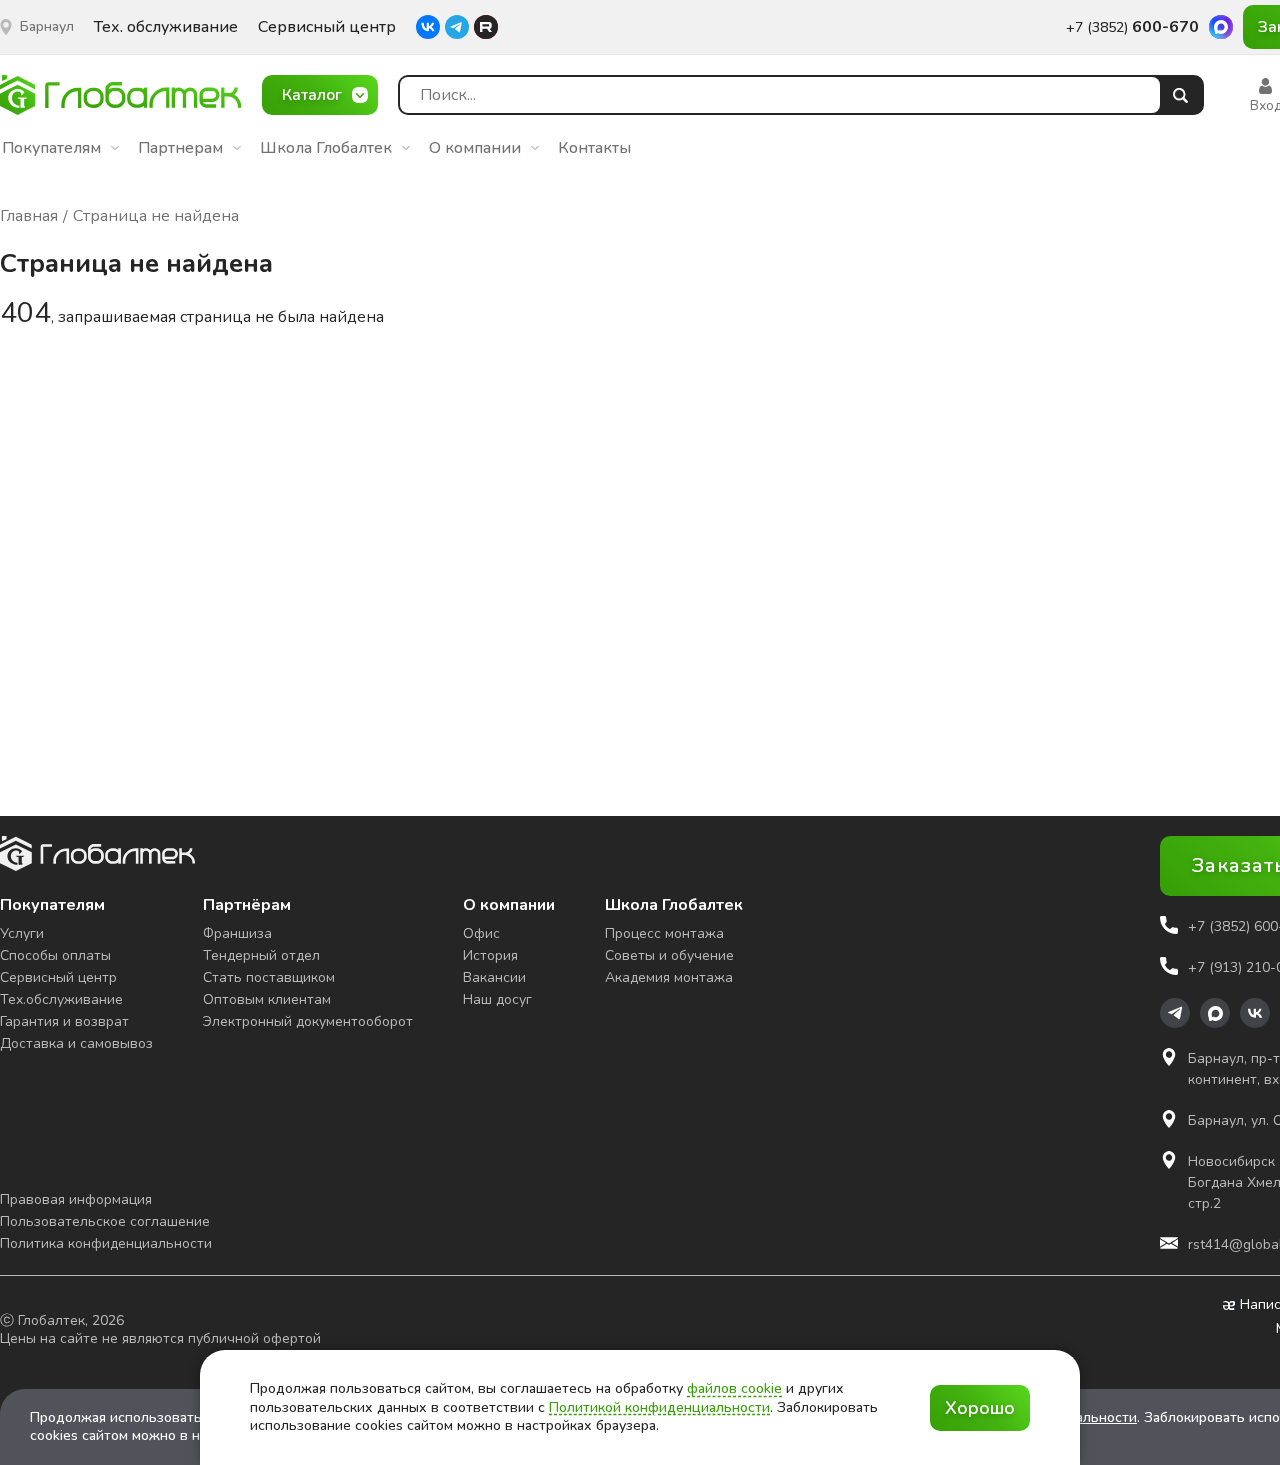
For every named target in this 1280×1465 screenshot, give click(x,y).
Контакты (594, 148)
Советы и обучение (669, 955)
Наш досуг (497, 999)
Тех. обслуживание (166, 27)
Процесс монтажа (664, 933)
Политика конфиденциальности (106, 1243)
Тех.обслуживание (61, 999)
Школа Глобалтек (326, 148)
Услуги (22, 933)
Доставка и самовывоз (76, 1043)
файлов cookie (734, 1388)
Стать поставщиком (269, 977)
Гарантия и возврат (64, 1021)
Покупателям (51, 148)
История (490, 955)
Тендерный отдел (261, 955)
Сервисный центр (327, 27)
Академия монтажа (669, 977)
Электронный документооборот (308, 1021)
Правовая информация (76, 1199)
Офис (481, 933)
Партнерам (180, 148)
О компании (475, 148)
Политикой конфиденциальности (659, 1407)
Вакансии (494, 977)
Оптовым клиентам (267, 999)
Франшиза (237, 933)
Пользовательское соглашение (105, 1221)
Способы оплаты (55, 955)
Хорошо (980, 1408)
